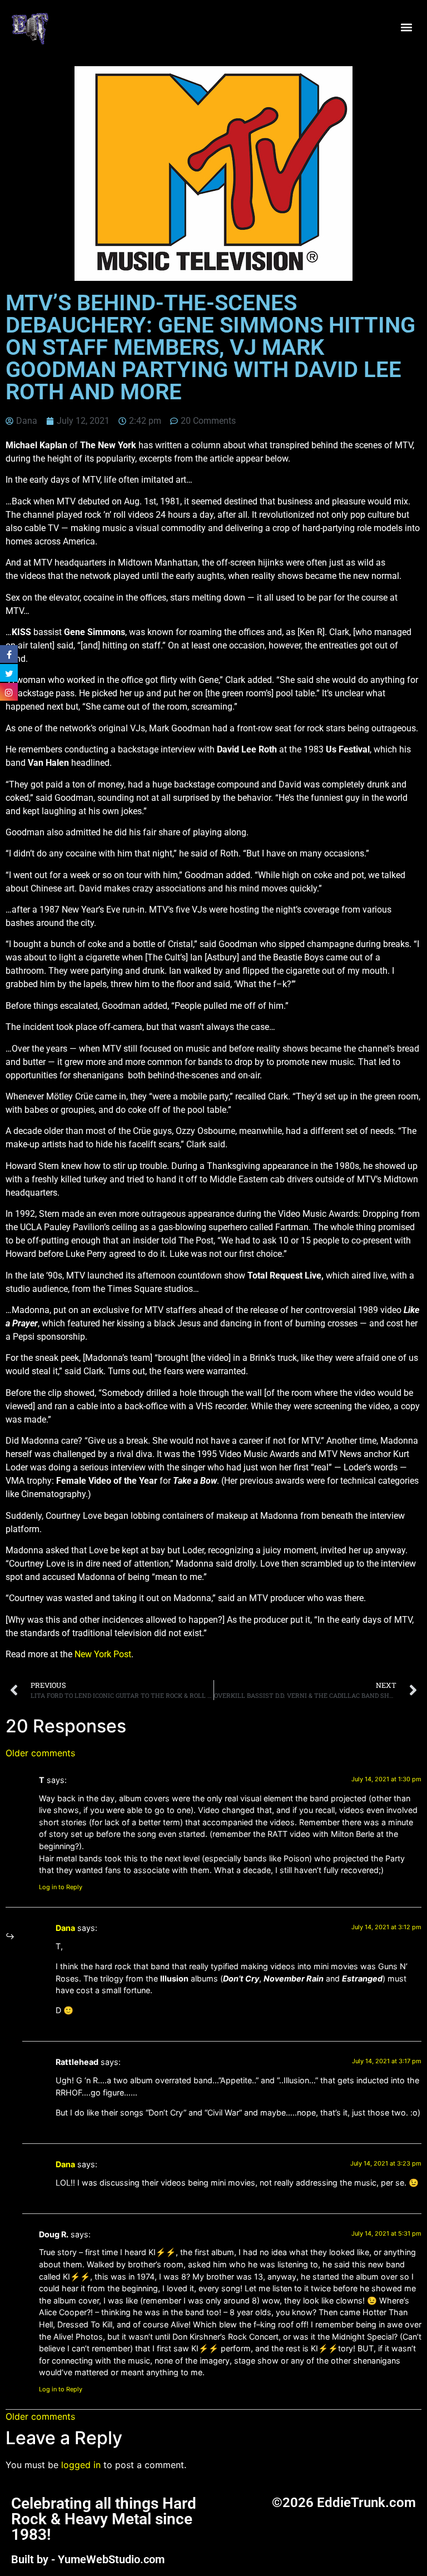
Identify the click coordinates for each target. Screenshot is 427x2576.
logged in (81, 2465)
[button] (407, 28)
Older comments (40, 1753)
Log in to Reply (61, 1887)
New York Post (103, 1654)
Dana (65, 1928)
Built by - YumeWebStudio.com (88, 2559)
